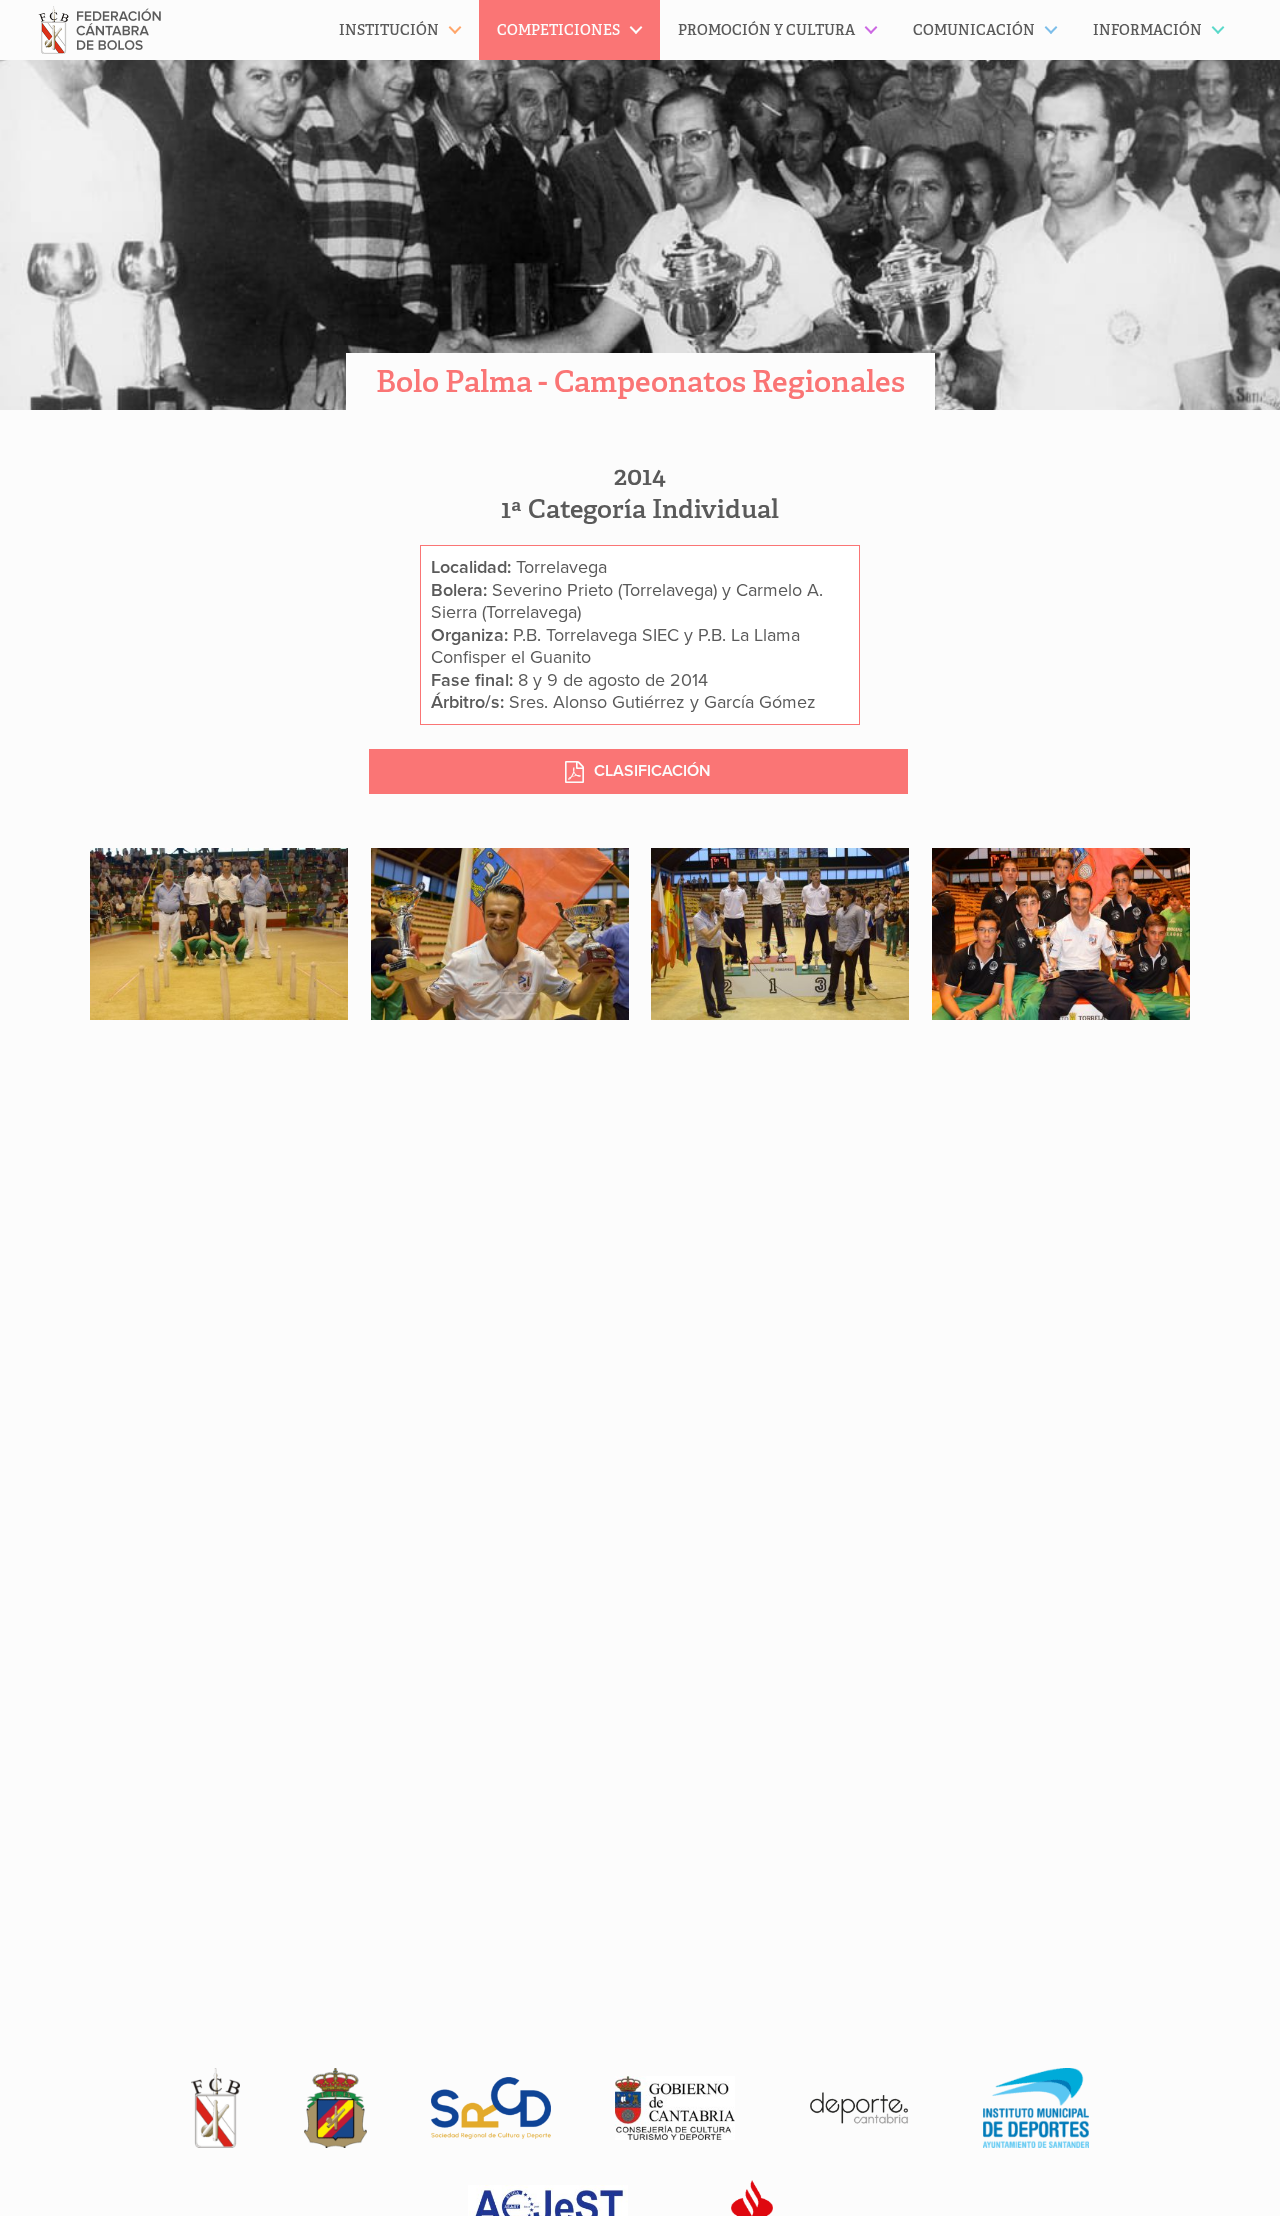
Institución (389, 30)
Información (1147, 30)
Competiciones (558, 30)
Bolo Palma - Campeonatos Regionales (640, 381)
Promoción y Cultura (766, 30)
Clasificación (652, 771)
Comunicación (974, 30)
